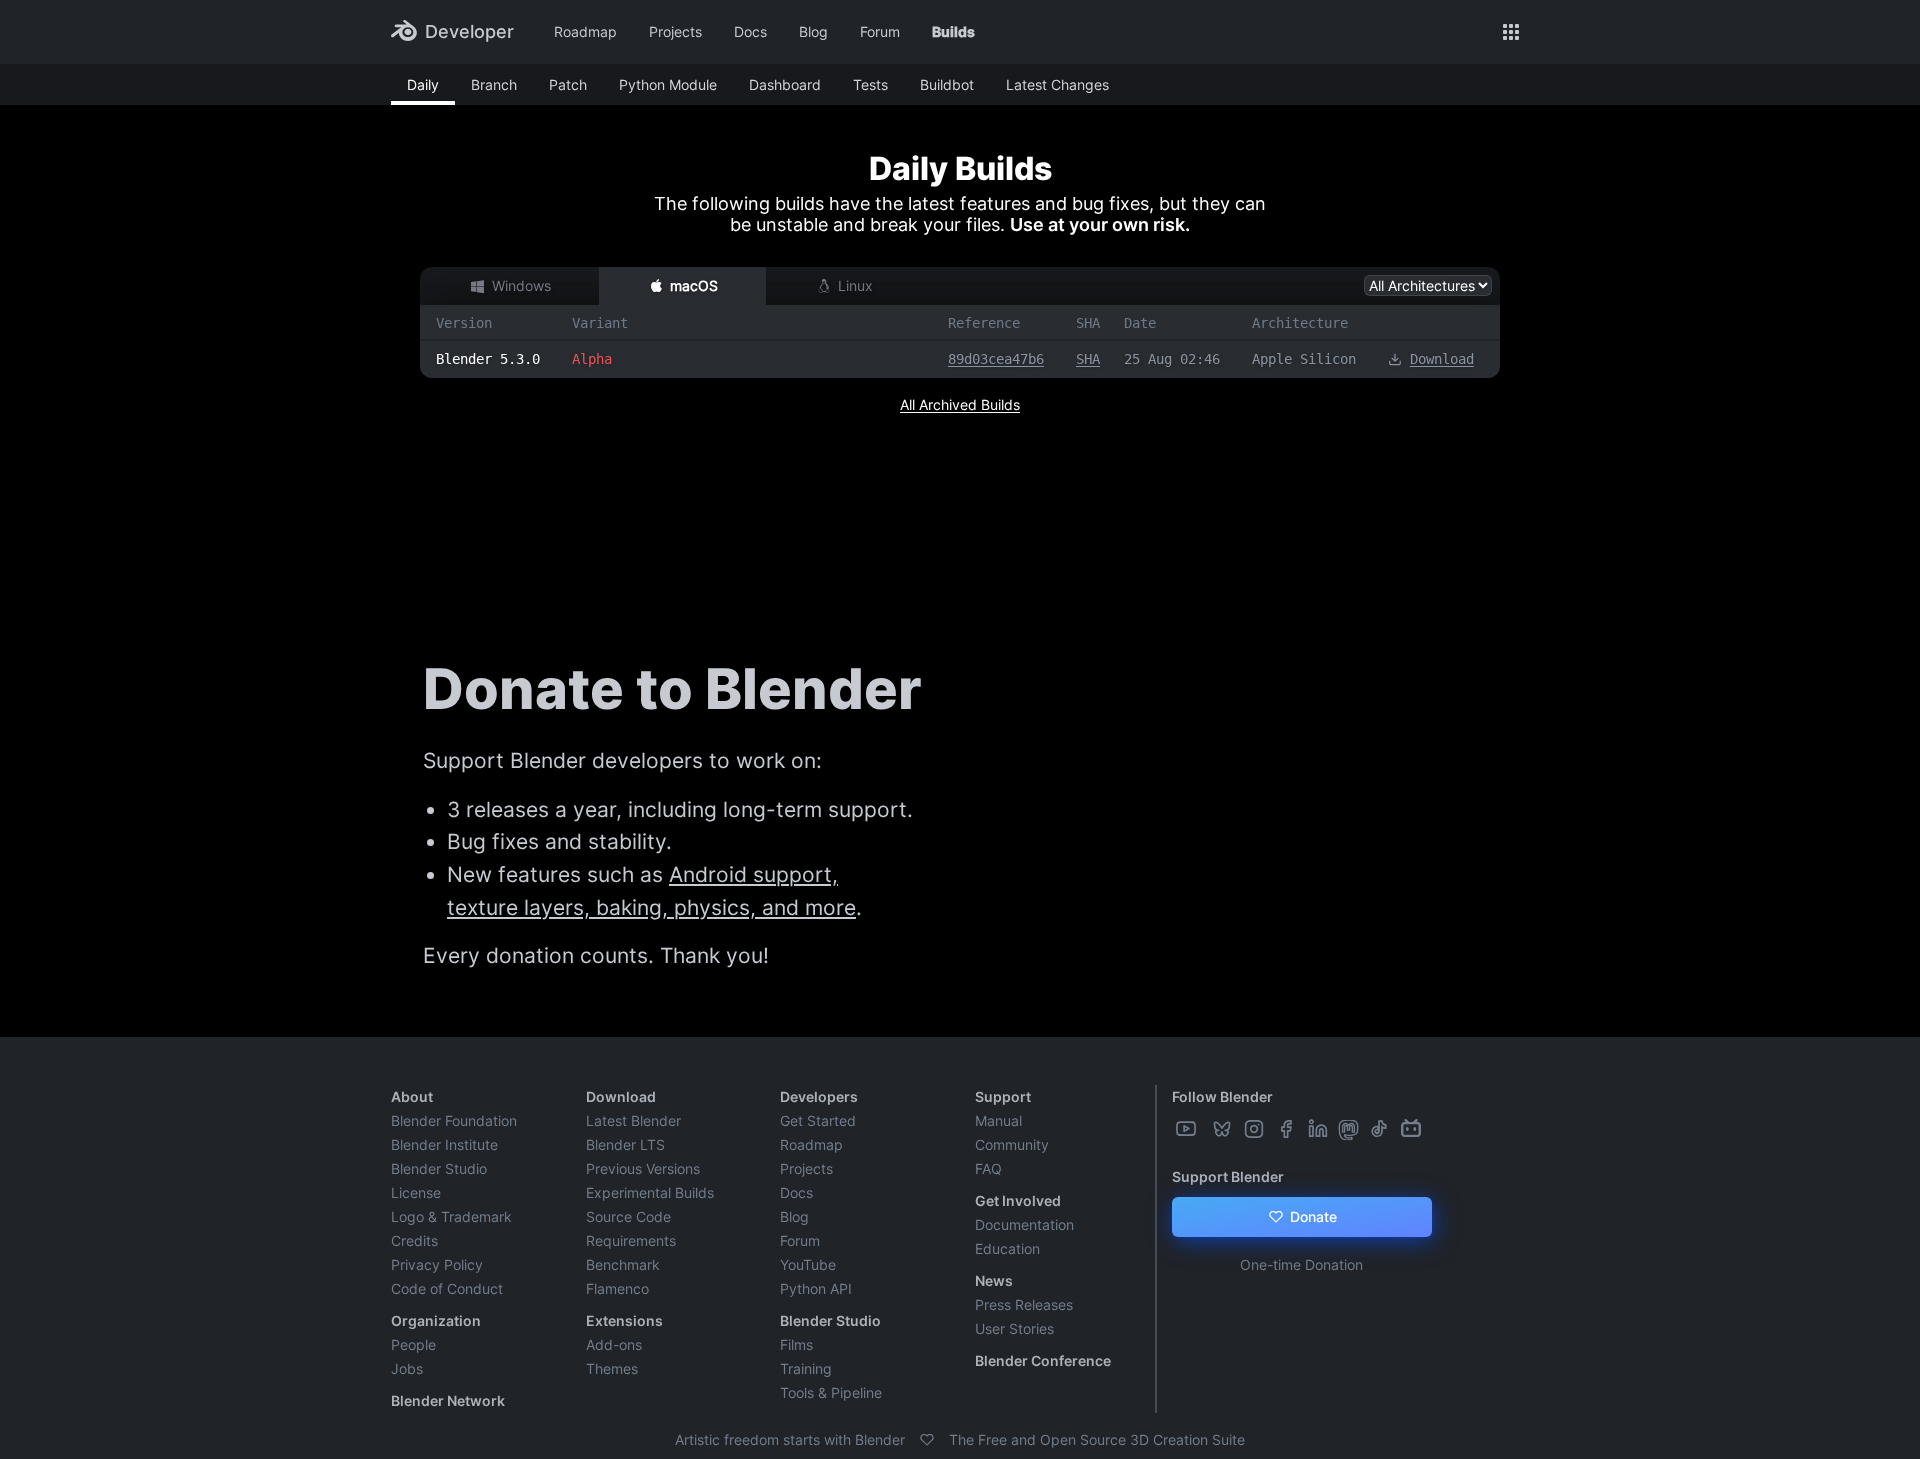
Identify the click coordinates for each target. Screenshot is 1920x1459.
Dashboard (785, 84)
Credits (414, 1240)
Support (1003, 1096)
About (412, 1096)
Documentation (1024, 1224)
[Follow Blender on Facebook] (1288, 1129)
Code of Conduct (447, 1288)
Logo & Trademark (451, 1216)
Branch (494, 84)
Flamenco (617, 1288)
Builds (953, 31)
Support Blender (1228, 1176)
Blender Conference (1043, 1360)
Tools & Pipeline (831, 1392)
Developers (819, 1096)
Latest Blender (633, 1120)
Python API (816, 1288)
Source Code (628, 1216)
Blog (813, 31)
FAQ (988, 1168)
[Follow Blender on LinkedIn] (1320, 1129)
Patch (568, 84)
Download (1442, 359)
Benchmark (623, 1264)
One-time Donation (1301, 1264)
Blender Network (448, 1400)
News (994, 1280)
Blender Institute (444, 1144)
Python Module (668, 84)
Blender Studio (439, 1168)
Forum (880, 31)
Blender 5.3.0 (488, 359)
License (416, 1192)
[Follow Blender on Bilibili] (1413, 1129)
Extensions (624, 1320)
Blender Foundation (454, 1120)
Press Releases (1024, 1304)
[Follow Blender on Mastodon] (1350, 1129)
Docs (750, 31)
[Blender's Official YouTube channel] (1188, 1129)
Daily (423, 84)
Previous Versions (643, 1168)
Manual (998, 1120)
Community (1012, 1144)
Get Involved (1018, 1200)
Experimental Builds (650, 1192)
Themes (612, 1368)
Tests (870, 84)
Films (796, 1344)
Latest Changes (1057, 84)
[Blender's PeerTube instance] (1206, 1129)
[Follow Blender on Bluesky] (1224, 1129)
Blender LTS (625, 1144)
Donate (1311, 1216)
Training (806, 1368)
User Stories (1014, 1328)
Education (1007, 1248)
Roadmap (585, 31)
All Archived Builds (960, 404)
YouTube (808, 1264)
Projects (675, 31)
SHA (1088, 359)
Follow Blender (1222, 1096)
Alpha (592, 359)
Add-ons (614, 1344)
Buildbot (947, 84)
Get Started (818, 1120)
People (413, 1344)
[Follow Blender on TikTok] (1381, 1129)
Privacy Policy (437, 1264)
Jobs (407, 1368)
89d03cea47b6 (996, 359)
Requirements (631, 1240)
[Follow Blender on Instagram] (1256, 1129)
